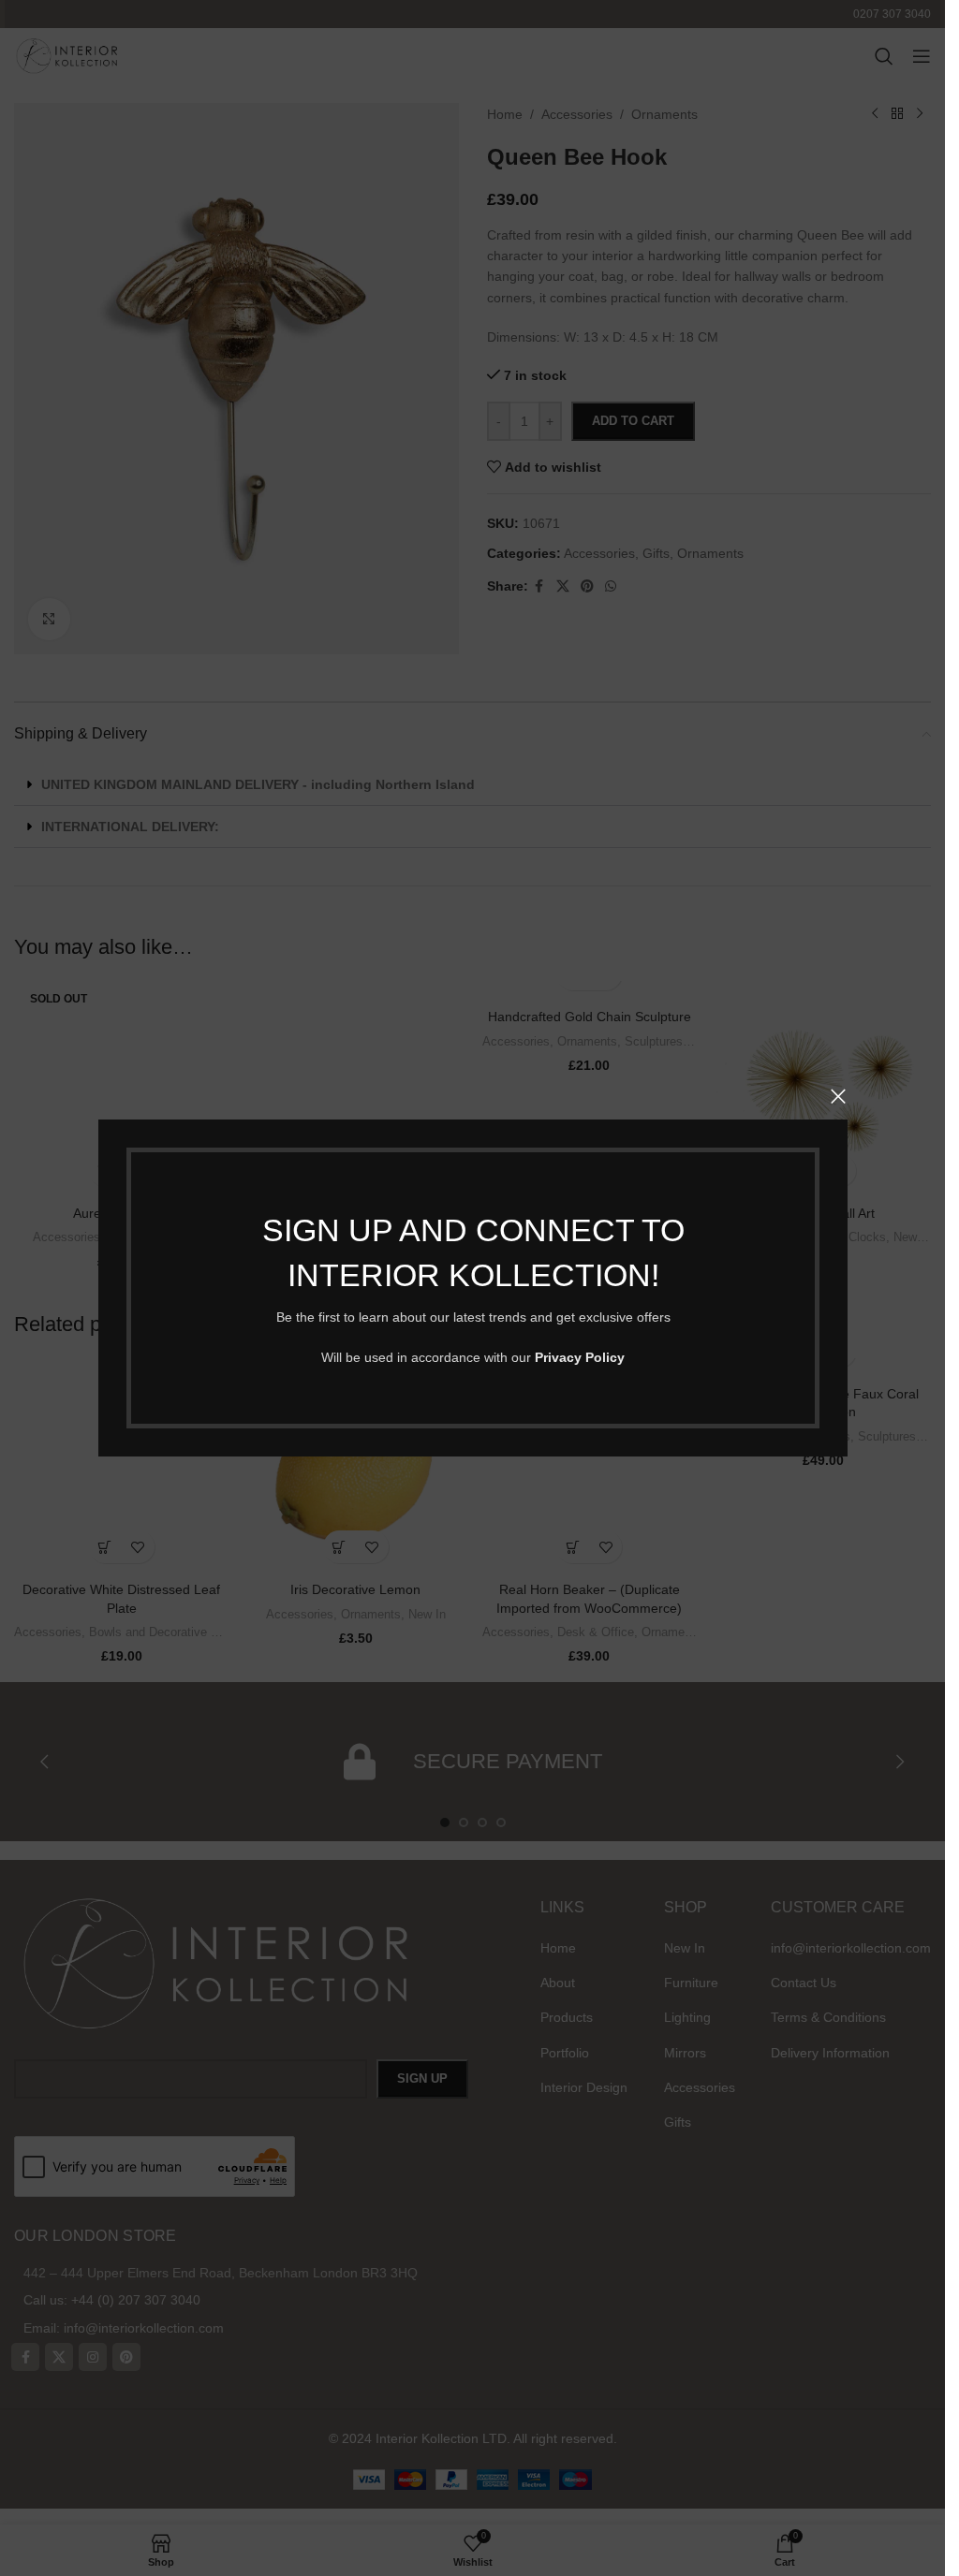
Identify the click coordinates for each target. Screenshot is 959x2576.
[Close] (838, 1096)
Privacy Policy (580, 1357)
